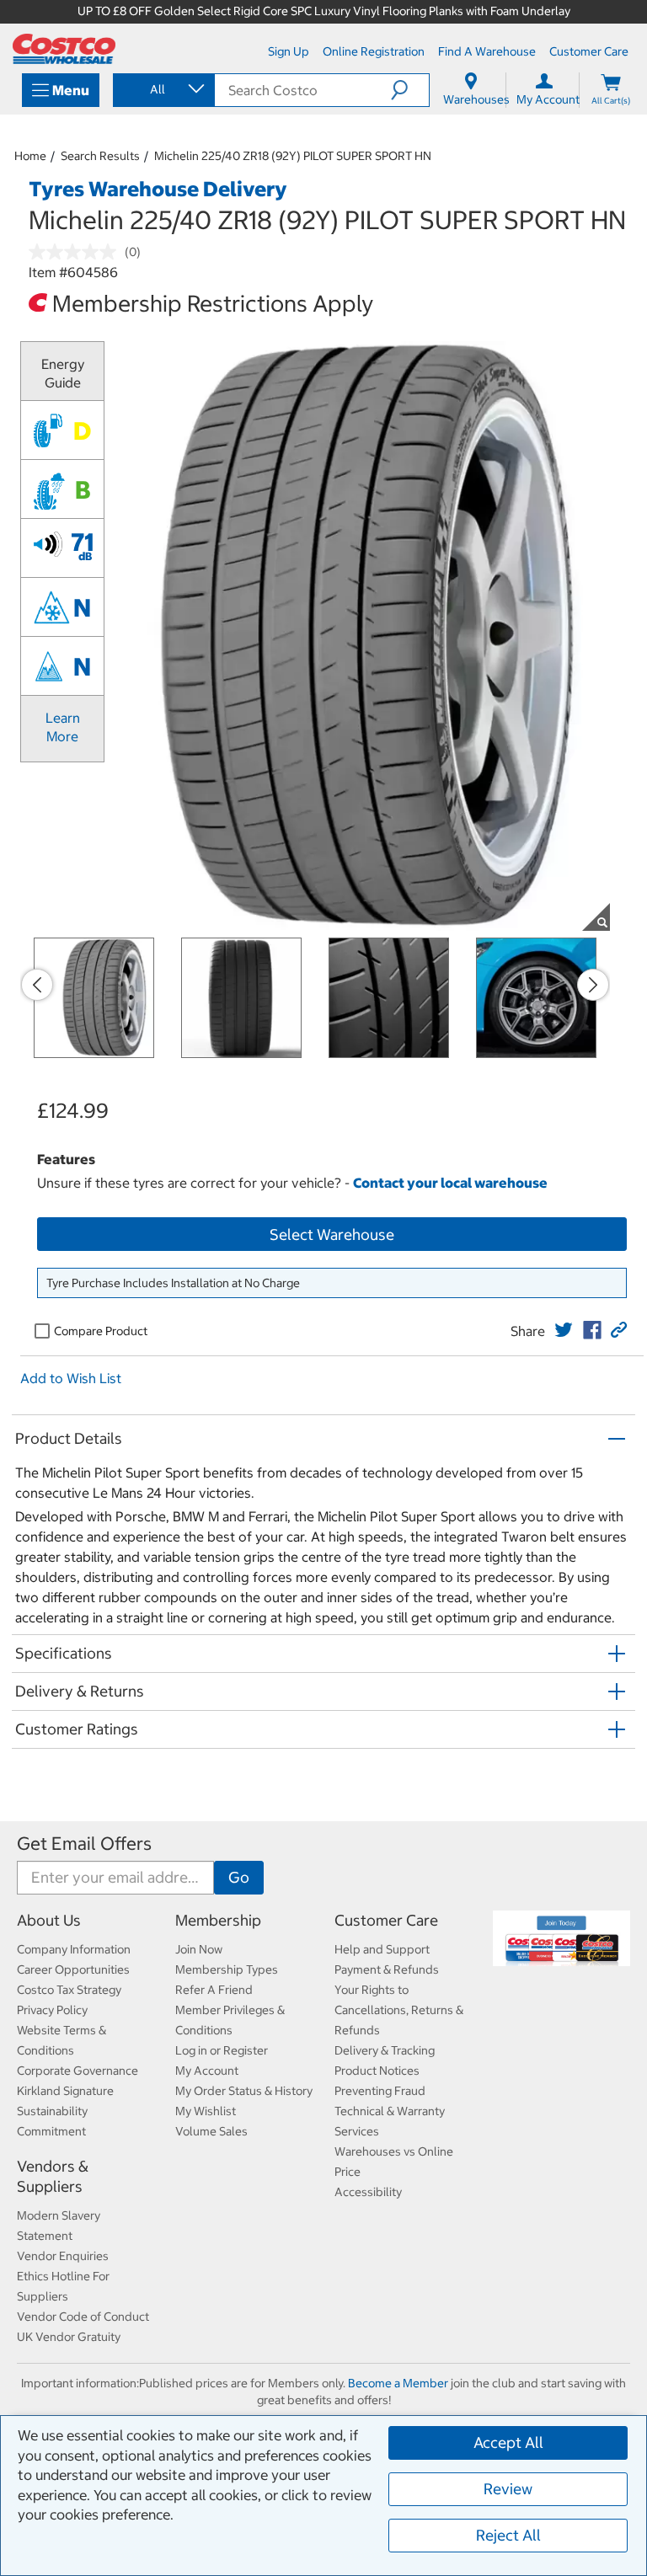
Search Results (100, 156)
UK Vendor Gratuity (69, 2337)
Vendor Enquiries (63, 2256)
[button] (410, 90)
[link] (564, 1330)
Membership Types (227, 1969)
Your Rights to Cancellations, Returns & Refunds (399, 2010)
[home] (64, 49)
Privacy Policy (52, 2010)
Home (30, 156)
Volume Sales (211, 2131)
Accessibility (368, 2192)
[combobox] (163, 89)
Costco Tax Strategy (69, 1990)
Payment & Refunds (387, 1969)
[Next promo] (593, 985)
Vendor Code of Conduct (83, 2317)
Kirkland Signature (65, 2091)
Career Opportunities (73, 1969)
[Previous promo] (37, 985)
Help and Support (382, 1949)
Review (508, 2489)
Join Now (199, 1949)
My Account (207, 2071)
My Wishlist (206, 2111)
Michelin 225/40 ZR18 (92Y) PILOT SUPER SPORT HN (293, 156)
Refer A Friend (214, 1990)
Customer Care (386, 1920)
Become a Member (398, 2383)
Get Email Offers (84, 1844)
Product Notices (377, 2071)
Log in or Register (222, 2050)
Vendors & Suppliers (53, 2176)
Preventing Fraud (380, 2091)
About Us (49, 1920)
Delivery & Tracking (385, 2050)
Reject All (508, 2535)
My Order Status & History (244, 2091)
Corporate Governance (78, 2071)
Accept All (508, 2442)
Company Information (74, 1949)
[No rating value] (77, 252)
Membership (218, 1920)
